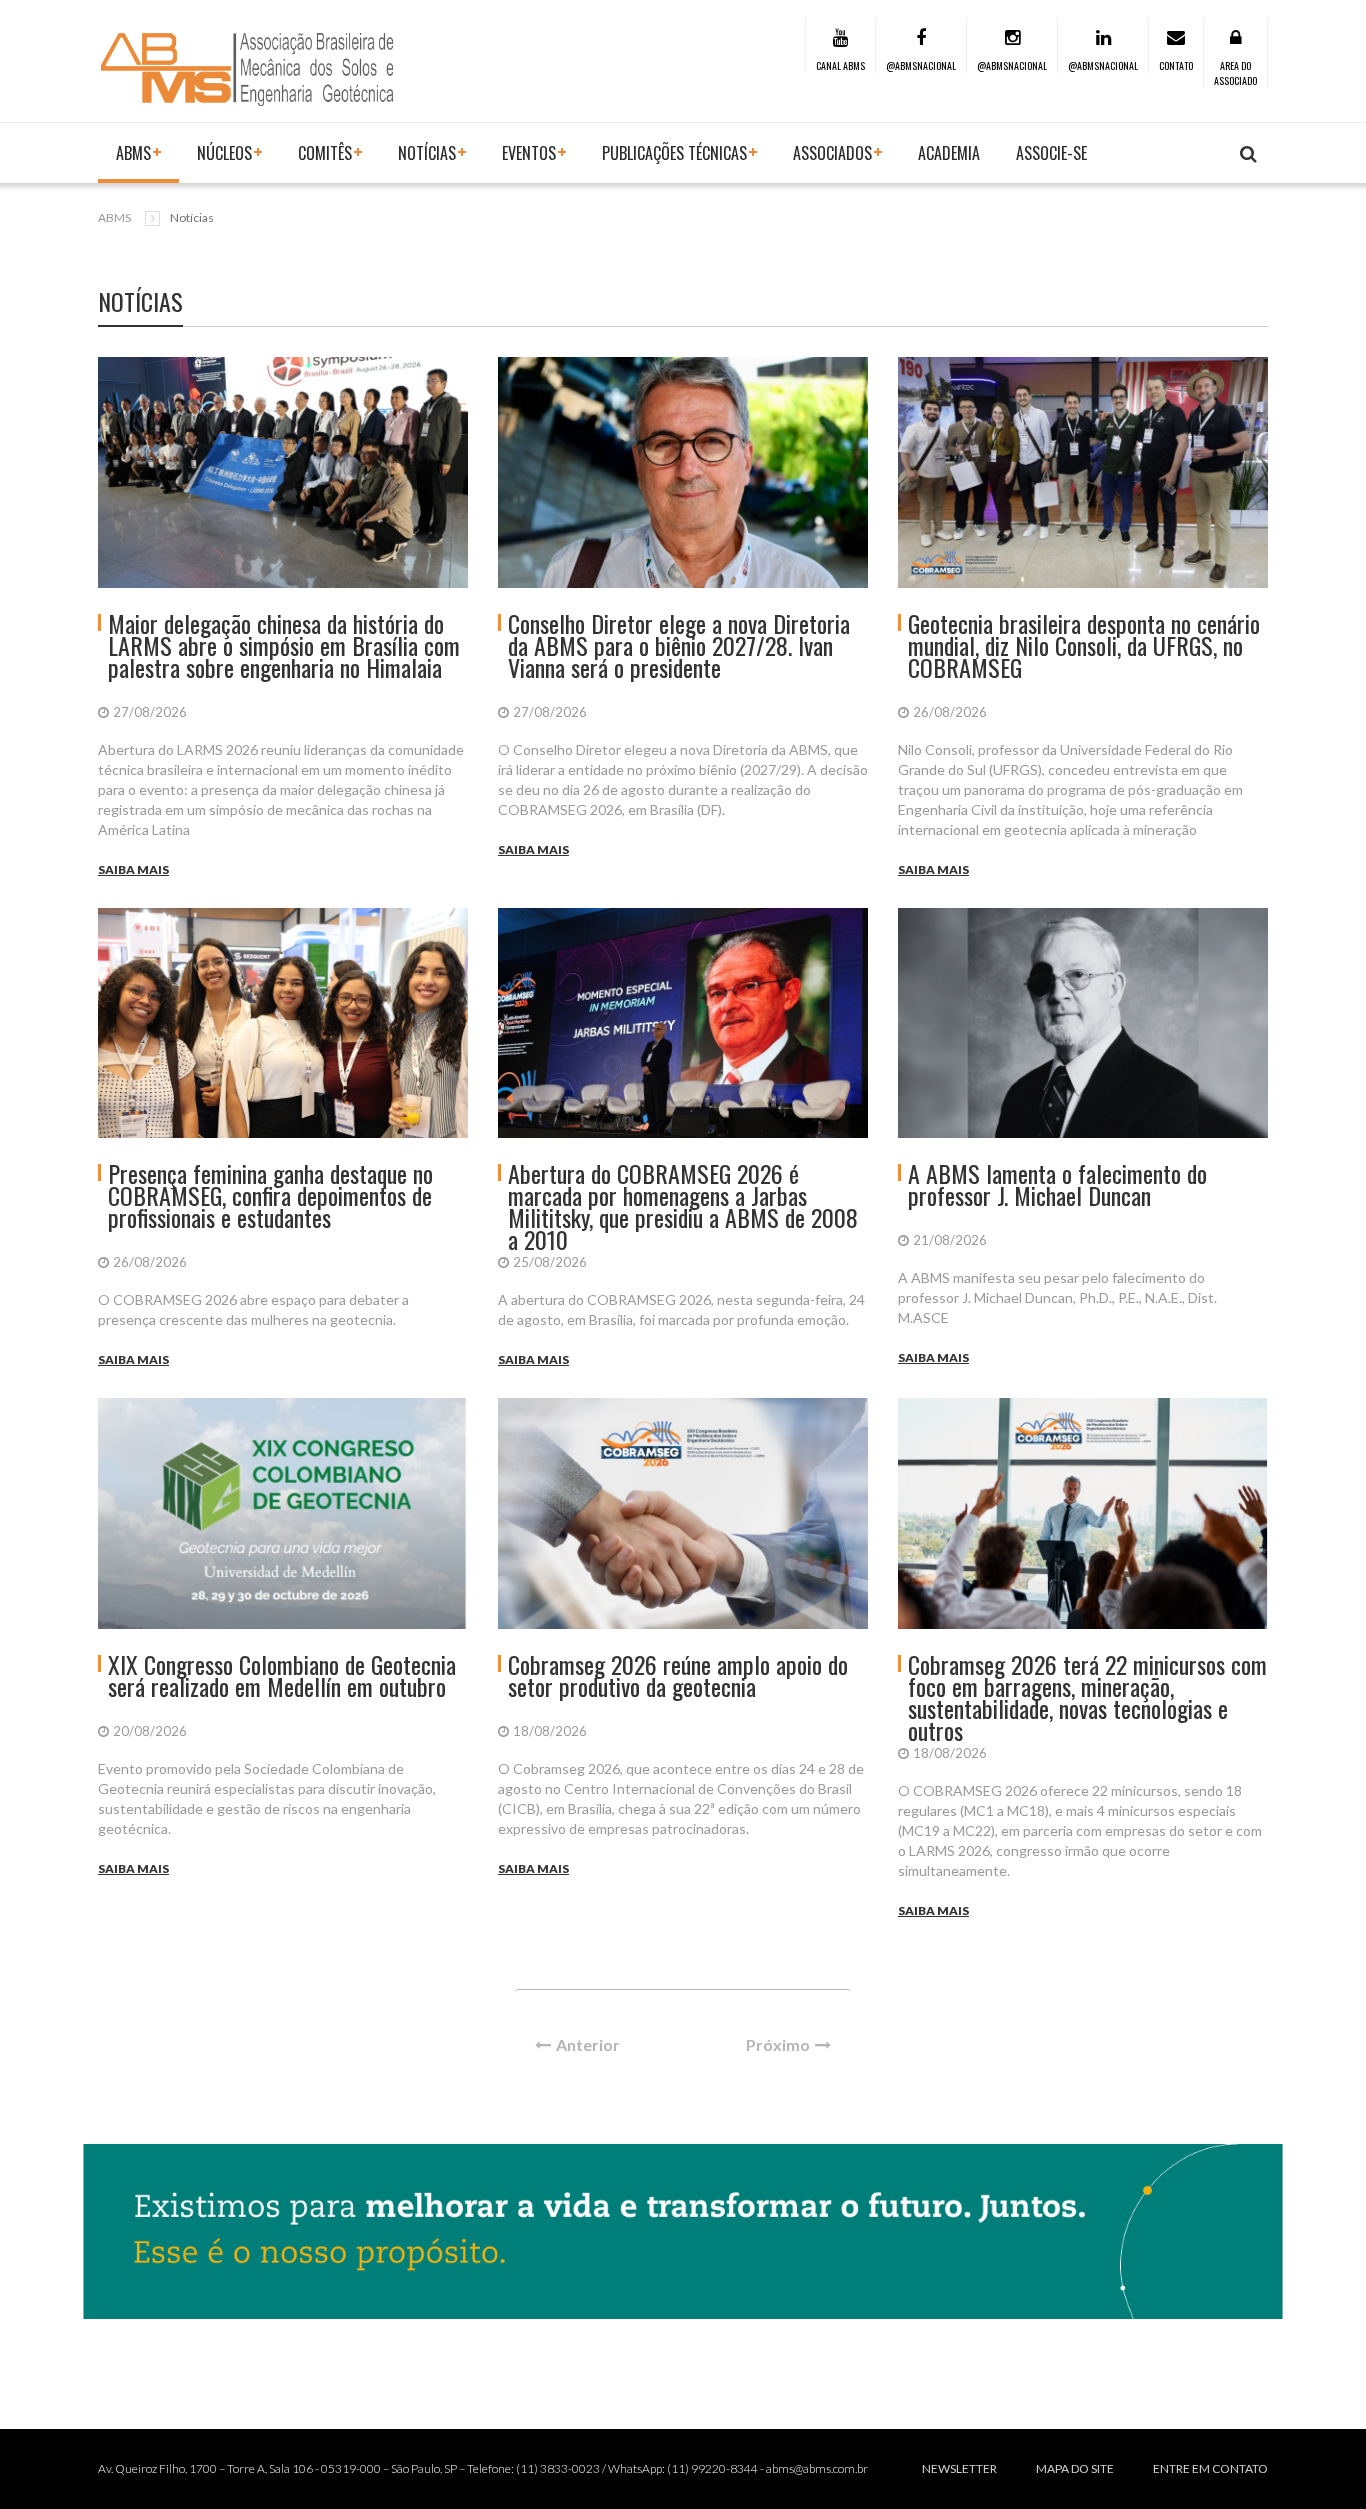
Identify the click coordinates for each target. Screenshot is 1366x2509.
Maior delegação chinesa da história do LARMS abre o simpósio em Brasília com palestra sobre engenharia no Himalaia (284, 645)
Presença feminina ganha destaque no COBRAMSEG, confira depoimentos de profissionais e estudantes (270, 1195)
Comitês (325, 153)
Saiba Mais (133, 869)
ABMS (133, 153)
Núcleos (224, 153)
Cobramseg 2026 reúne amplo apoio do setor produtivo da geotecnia (678, 1675)
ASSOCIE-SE (1051, 153)
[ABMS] (248, 68)
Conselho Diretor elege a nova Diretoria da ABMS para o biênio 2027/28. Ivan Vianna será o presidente (679, 645)
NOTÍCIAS (427, 153)
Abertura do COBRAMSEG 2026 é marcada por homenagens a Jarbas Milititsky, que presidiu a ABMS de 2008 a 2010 (683, 1206)
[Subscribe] (1248, 154)
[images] (283, 472)
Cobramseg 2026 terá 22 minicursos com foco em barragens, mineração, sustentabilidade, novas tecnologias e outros (1087, 1697)
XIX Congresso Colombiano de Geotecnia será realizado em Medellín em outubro (282, 1675)
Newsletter (959, 2468)
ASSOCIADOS (832, 153)
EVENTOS (529, 153)
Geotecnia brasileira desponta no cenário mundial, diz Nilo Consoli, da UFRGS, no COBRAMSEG (1084, 645)
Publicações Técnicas (674, 153)
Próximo (778, 2044)
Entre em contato (1210, 2468)
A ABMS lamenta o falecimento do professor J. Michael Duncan (1057, 1184)
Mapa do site (1075, 2468)
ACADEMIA (949, 153)
